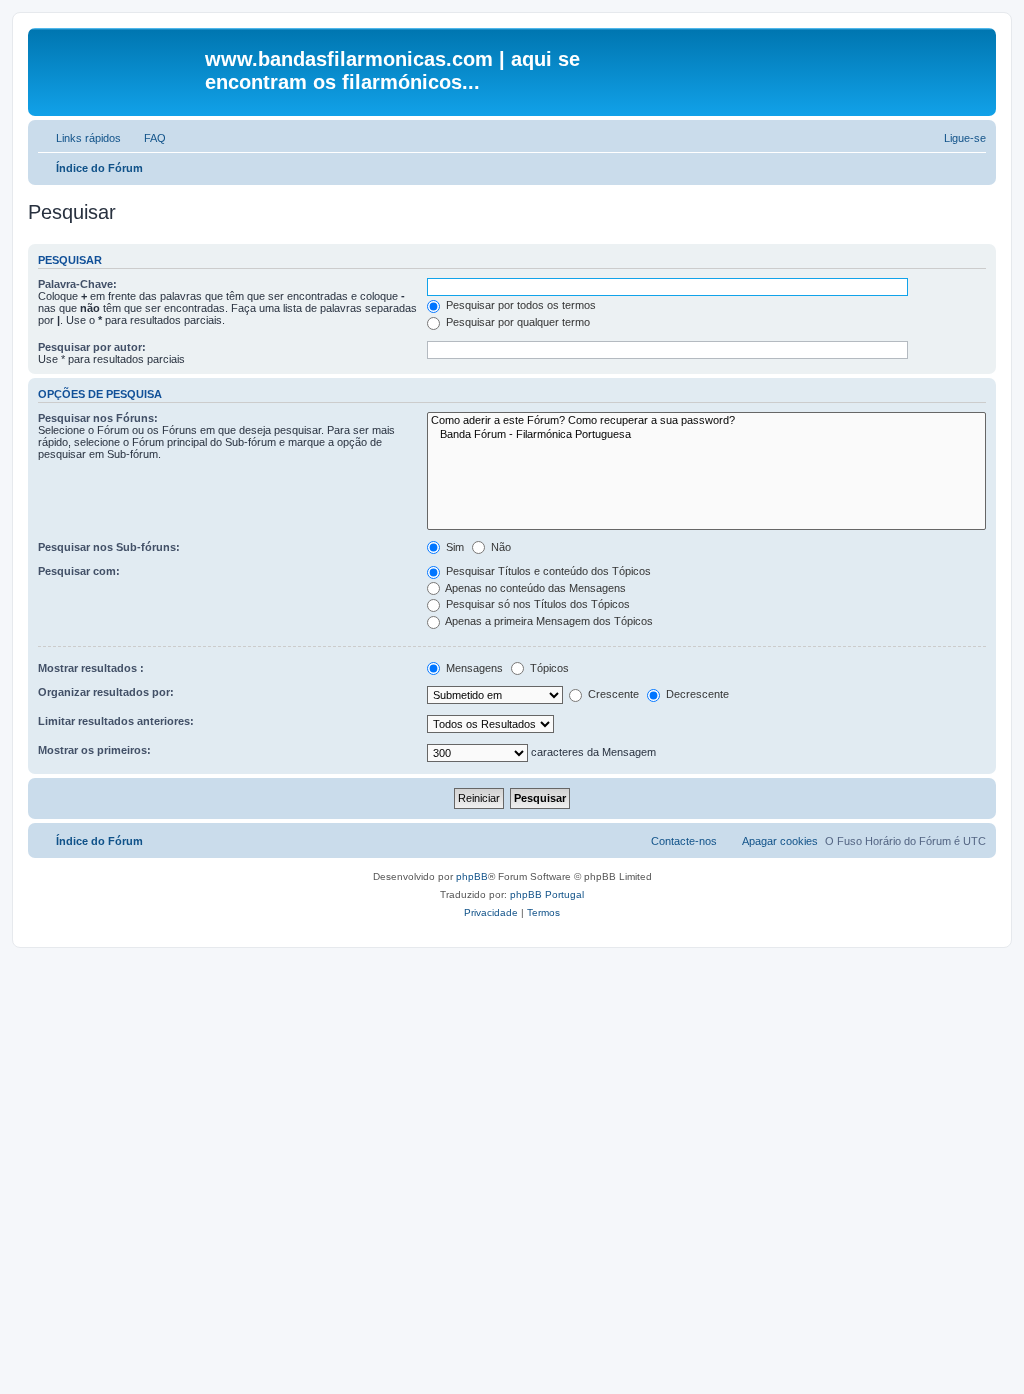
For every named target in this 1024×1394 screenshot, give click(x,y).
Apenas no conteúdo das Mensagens (534, 588)
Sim (453, 547)
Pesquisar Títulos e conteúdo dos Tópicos (547, 571)
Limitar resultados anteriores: (116, 721)
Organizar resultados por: (106, 692)
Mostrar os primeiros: (94, 750)
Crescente (612, 694)
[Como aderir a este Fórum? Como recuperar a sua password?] (706, 421)
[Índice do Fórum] (119, 65)
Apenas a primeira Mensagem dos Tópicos (548, 621)
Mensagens (473, 668)
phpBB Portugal (547, 894)
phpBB (472, 876)
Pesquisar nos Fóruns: (98, 418)
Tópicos (548, 668)
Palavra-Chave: (77, 284)
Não (499, 547)
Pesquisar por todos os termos (519, 305)
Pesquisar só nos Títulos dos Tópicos (536, 604)
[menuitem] (146, 138)
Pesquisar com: (79, 571)
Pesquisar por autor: (92, 347)
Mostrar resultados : (91, 668)
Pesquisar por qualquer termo (516, 322)
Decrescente (696, 694)
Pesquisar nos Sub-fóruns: (109, 547)
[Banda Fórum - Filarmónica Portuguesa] (706, 435)
